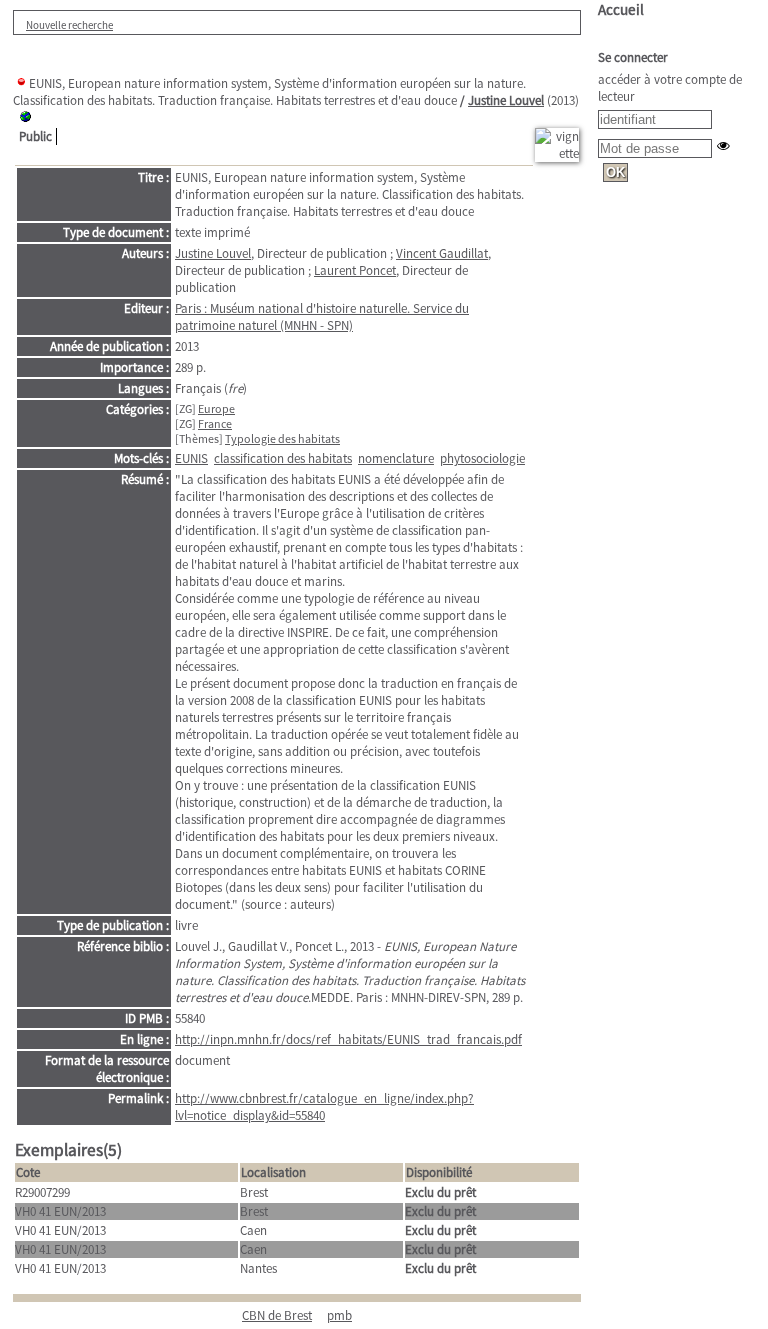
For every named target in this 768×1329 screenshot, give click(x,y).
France (215, 423)
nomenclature (396, 458)
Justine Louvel (506, 100)
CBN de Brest (277, 1315)
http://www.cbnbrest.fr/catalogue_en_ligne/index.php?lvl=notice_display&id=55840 (324, 1107)
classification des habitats (283, 458)
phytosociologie (482, 458)
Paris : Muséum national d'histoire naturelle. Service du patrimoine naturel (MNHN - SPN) (322, 317)
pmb (339, 1315)
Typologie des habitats (282, 438)
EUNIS (191, 458)
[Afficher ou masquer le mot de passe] (723, 145)
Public (35, 136)
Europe (216, 408)
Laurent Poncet (355, 270)
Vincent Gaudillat (442, 253)
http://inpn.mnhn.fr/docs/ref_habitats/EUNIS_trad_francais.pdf (348, 1039)
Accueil (621, 9)
